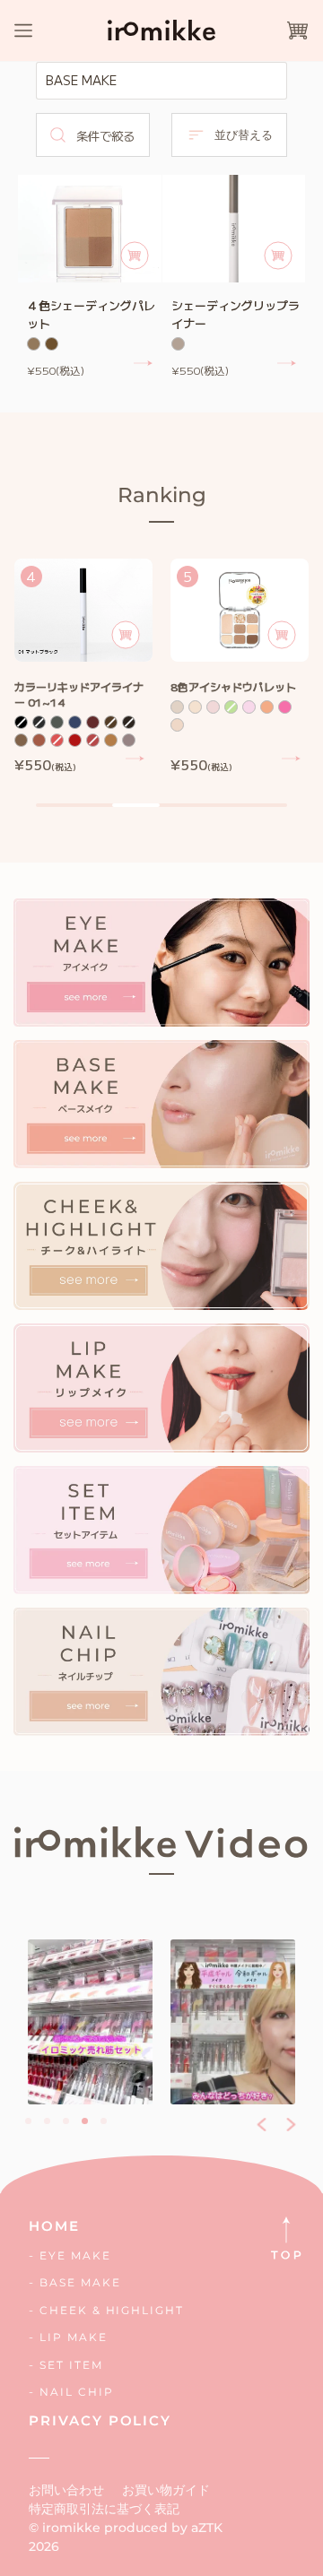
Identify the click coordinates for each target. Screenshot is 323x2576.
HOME (54, 2226)
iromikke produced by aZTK (132, 2528)
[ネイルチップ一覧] (161, 1672)
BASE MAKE (80, 2282)
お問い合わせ (66, 2490)
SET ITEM (71, 2365)
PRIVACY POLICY (100, 2420)
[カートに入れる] (135, 256)
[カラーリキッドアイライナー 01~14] (83, 611)
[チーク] (161, 1246)
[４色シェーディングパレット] (90, 229)
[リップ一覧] (161, 1388)
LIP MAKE (74, 2337)
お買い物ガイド (166, 2490)
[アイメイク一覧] (161, 963)
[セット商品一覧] (161, 1530)
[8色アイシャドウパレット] (240, 611)
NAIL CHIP (77, 2392)
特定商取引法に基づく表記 (104, 2509)
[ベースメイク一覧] (161, 1104)
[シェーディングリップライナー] (234, 229)
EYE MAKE (75, 2255)
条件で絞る (105, 135)
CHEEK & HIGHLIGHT (112, 2310)
